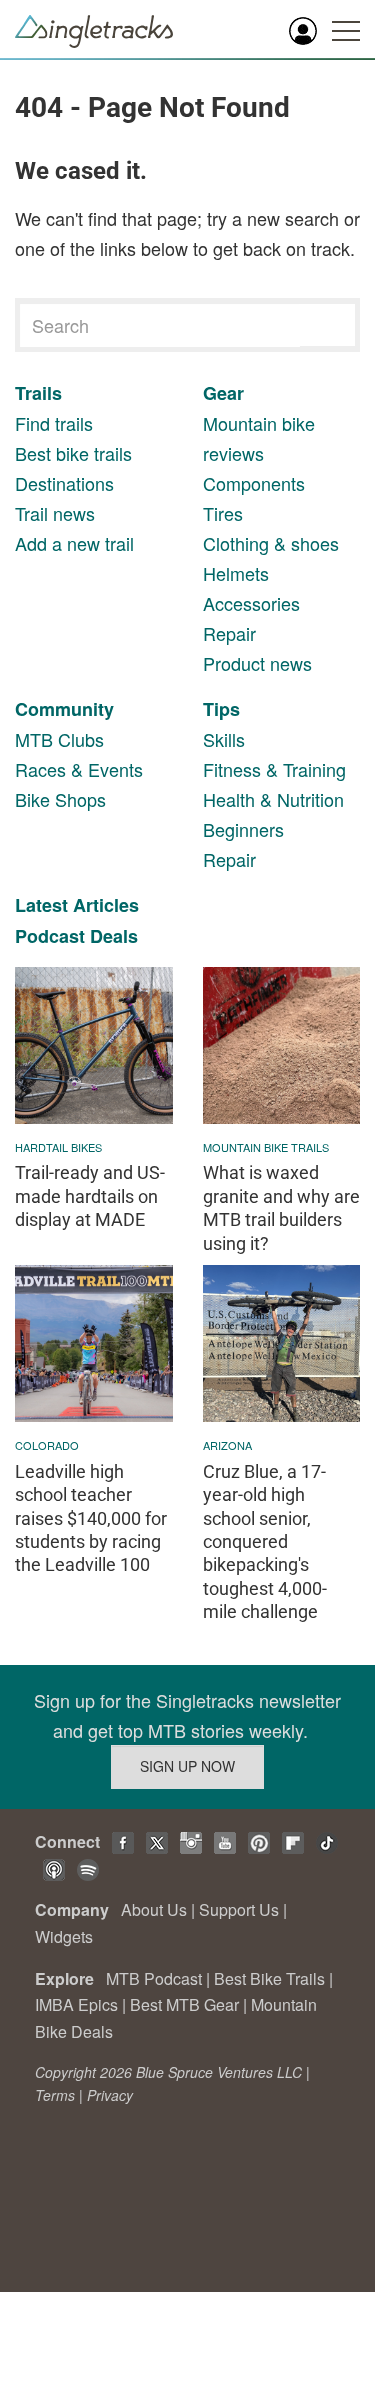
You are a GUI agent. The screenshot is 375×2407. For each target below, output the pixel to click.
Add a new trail (74, 543)
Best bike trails (73, 453)
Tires (223, 513)
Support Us (239, 1909)
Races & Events (79, 769)
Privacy (110, 2095)
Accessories (251, 603)
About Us (154, 1909)
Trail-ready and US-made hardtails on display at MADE (90, 1196)
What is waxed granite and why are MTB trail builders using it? (281, 1207)
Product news (257, 663)
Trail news (55, 513)
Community (64, 709)
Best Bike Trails (269, 1978)
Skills (224, 739)
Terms (55, 2095)
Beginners (243, 829)
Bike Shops (60, 799)
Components (254, 483)
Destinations (64, 483)
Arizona (227, 1445)
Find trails (54, 423)
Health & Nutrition (273, 799)
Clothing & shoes (271, 543)
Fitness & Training (274, 769)
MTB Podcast (154, 1978)
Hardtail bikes (58, 1147)
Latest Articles (77, 905)
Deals (114, 936)
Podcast (50, 936)
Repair (229, 633)
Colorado (47, 1445)
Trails (38, 393)
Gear (223, 393)
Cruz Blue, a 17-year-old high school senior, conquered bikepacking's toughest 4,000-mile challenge (265, 1541)
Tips (221, 709)
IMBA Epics (76, 2004)
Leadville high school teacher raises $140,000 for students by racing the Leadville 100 (91, 1518)
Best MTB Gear (184, 2004)
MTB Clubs (59, 739)
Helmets (236, 573)
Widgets (64, 1936)
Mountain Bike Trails (266, 1147)
